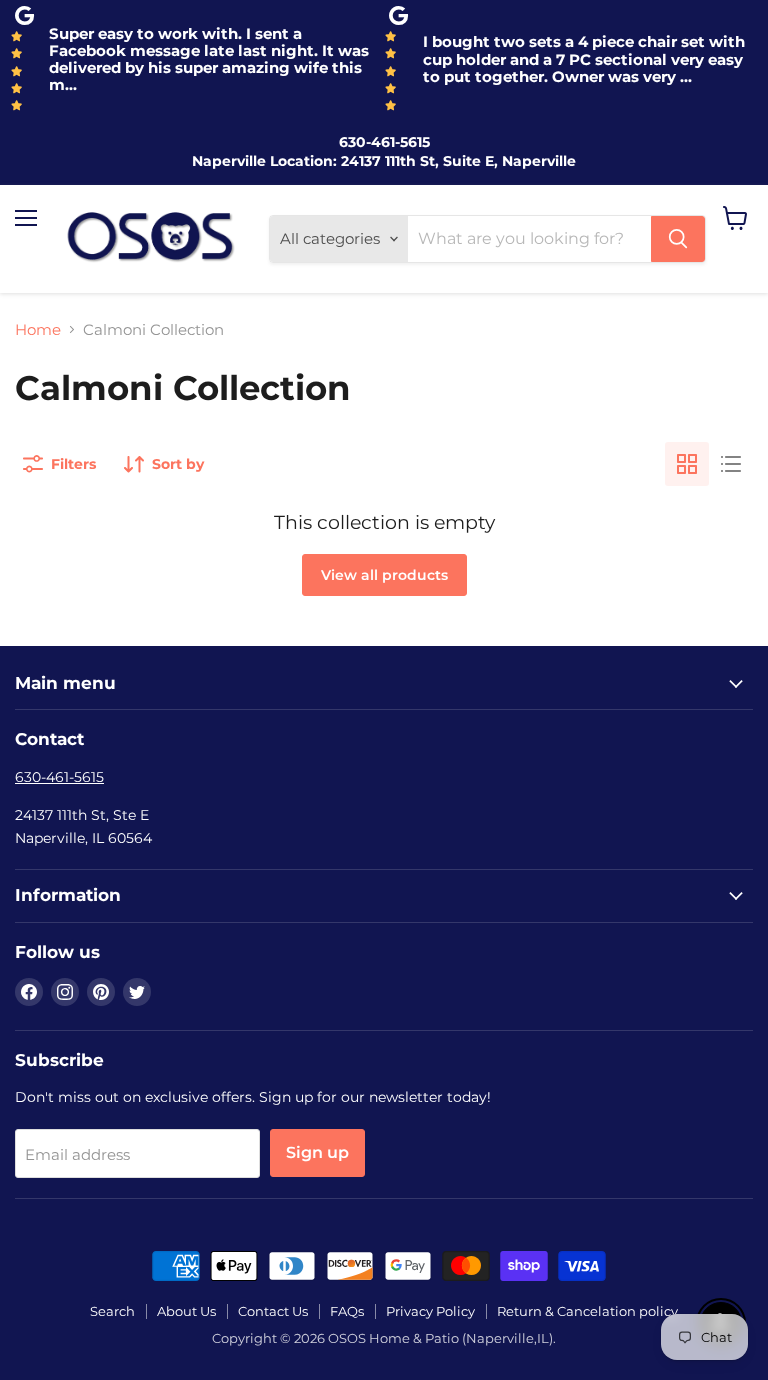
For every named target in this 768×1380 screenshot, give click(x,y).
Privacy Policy (430, 1311)
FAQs (347, 1311)
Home (38, 329)
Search (112, 1311)
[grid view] (687, 464)
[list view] (731, 464)
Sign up (317, 1152)
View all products (384, 575)
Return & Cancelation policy (587, 1311)
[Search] (678, 239)
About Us (186, 1311)
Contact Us (273, 1311)
